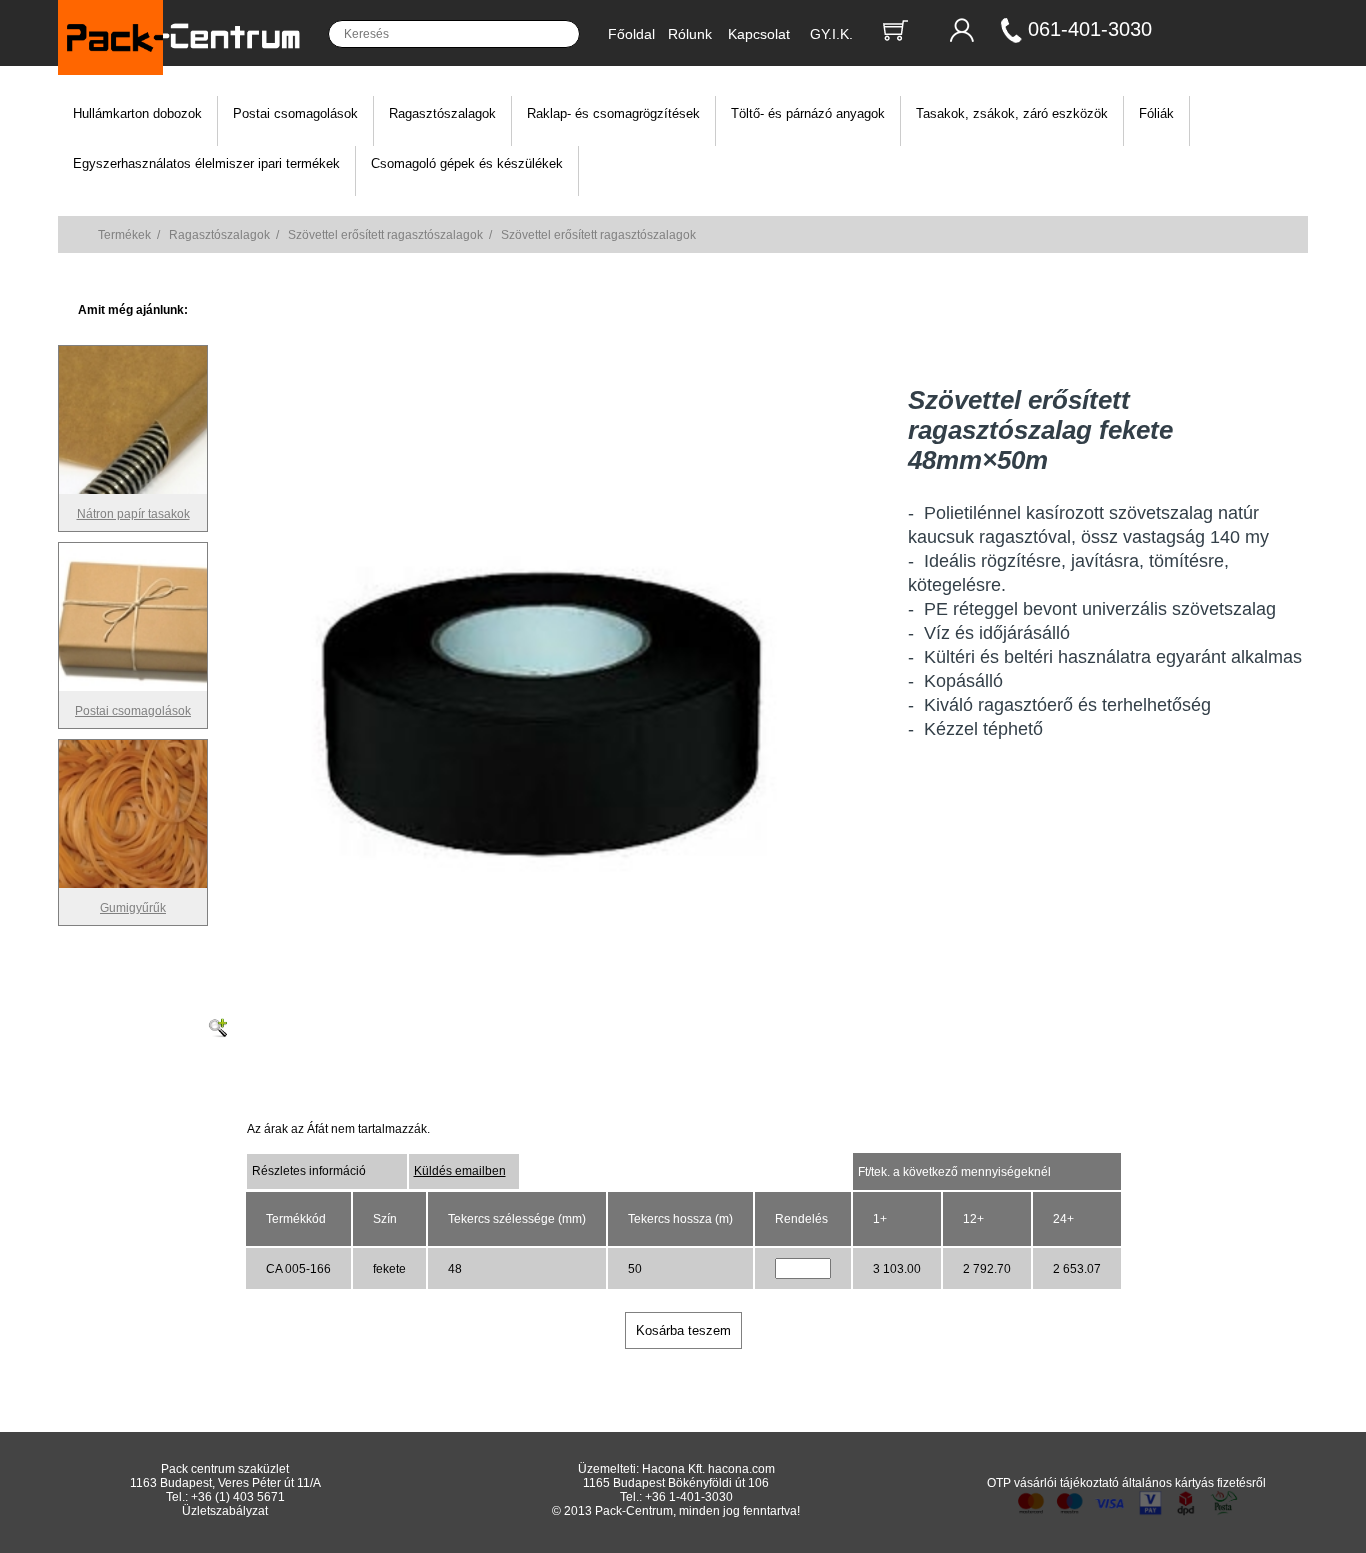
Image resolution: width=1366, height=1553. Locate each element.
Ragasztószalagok (442, 113)
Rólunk (690, 34)
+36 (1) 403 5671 (238, 1497)
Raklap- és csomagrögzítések (613, 113)
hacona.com (741, 1469)
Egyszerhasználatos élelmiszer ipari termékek (206, 163)
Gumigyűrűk (133, 908)
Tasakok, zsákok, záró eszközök (1012, 113)
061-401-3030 (1090, 29)
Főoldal (631, 34)
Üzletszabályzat (225, 1511)
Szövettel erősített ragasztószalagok (385, 235)
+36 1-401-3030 (689, 1497)
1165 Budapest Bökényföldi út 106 (676, 1483)
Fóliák (1156, 113)
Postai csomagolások (295, 113)
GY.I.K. (831, 34)
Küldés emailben (460, 1171)
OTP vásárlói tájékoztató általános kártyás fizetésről (1126, 1483)
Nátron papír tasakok (133, 514)
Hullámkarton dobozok (137, 113)
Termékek (124, 235)
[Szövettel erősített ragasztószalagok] (548, 971)
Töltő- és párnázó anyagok (808, 113)
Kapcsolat (759, 34)
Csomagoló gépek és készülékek (467, 163)
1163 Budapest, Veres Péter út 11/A (225, 1483)
